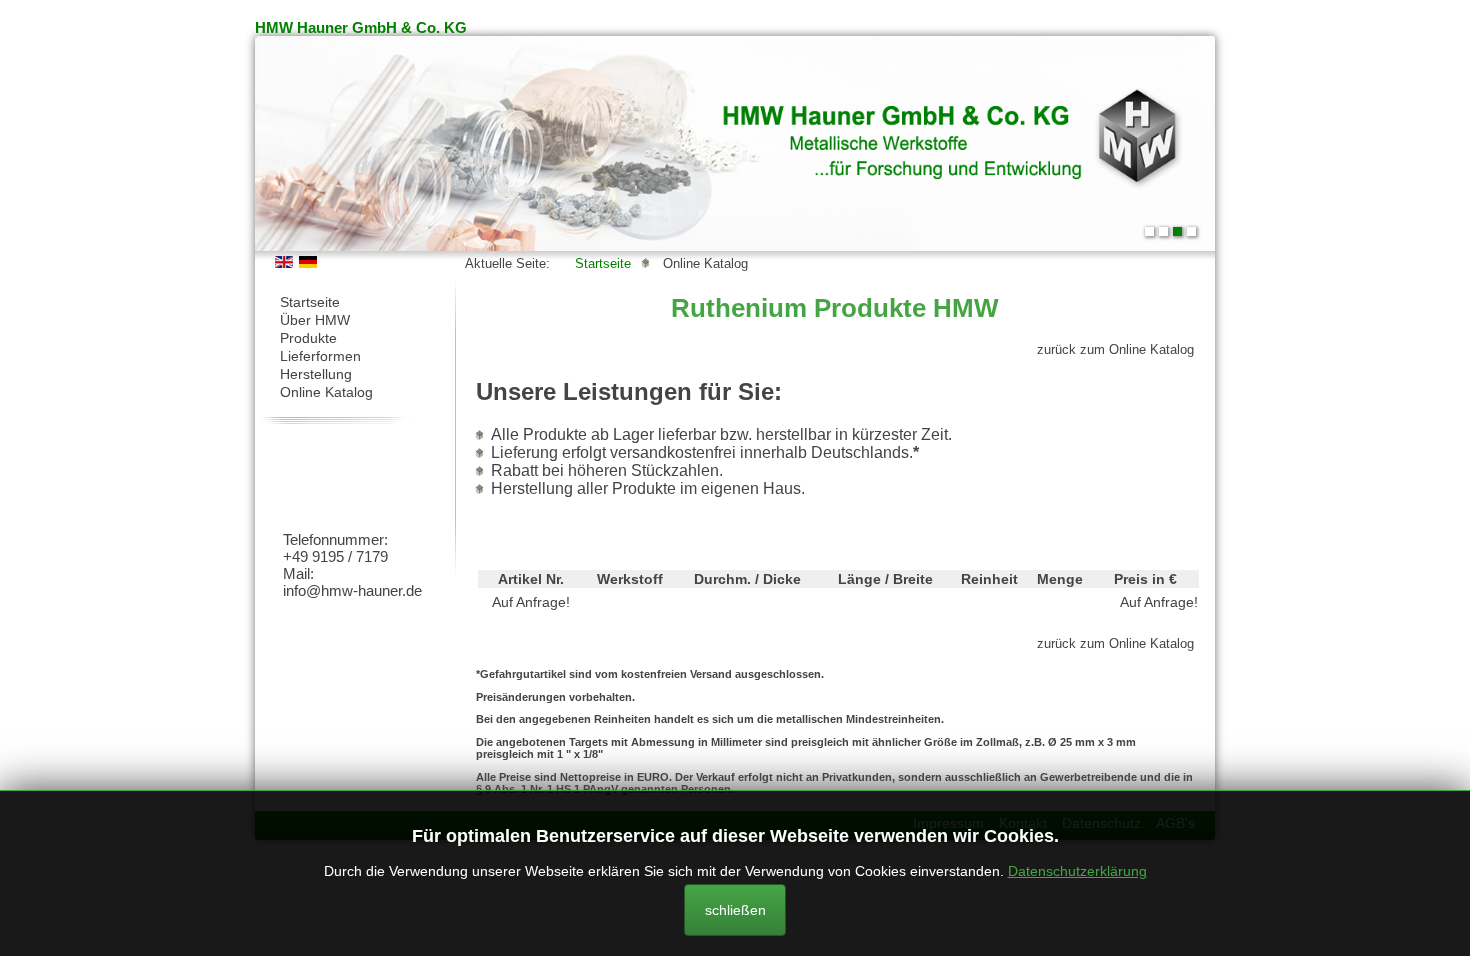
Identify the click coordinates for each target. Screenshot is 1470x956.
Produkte (308, 338)
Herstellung (316, 374)
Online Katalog (326, 392)
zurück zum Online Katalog (1115, 349)
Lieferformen (320, 356)
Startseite (310, 302)
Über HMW (315, 320)
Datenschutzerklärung (1077, 871)
